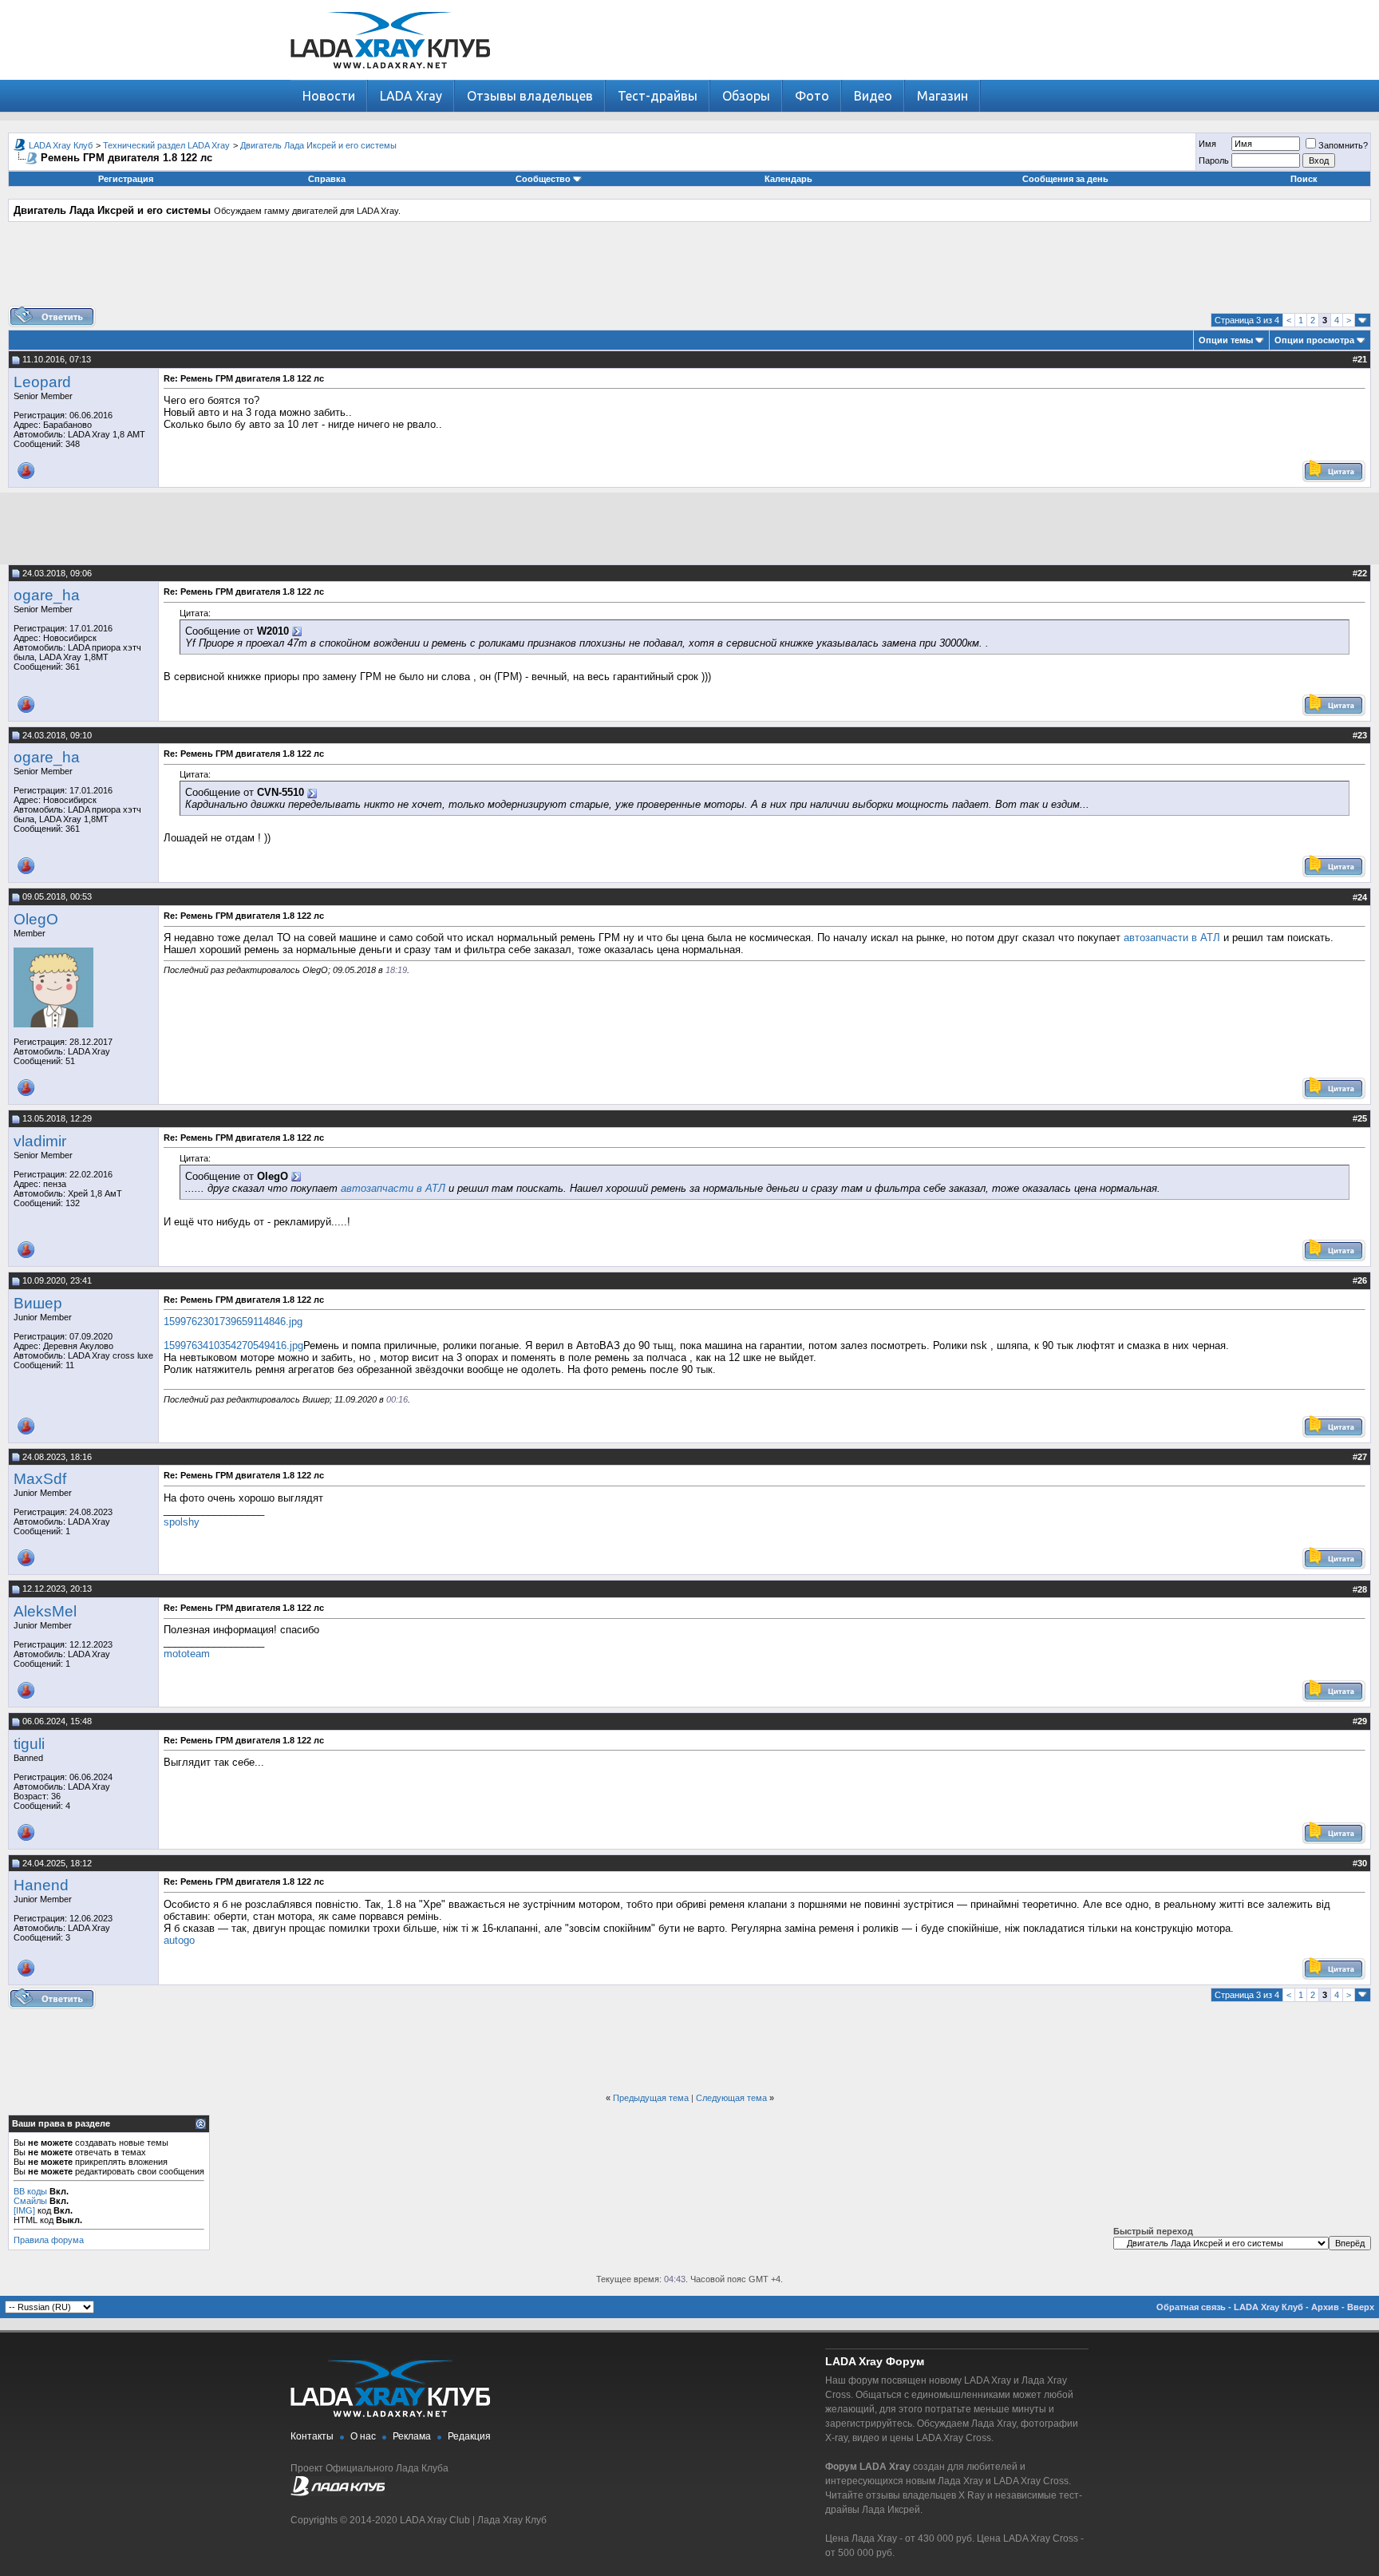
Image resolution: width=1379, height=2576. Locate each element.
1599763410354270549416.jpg (233, 1345)
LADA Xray (411, 96)
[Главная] (390, 76)
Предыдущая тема (651, 2098)
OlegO (36, 919)
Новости (329, 96)
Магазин (942, 96)
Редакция (469, 2436)
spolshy (182, 1522)
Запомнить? (1343, 145)
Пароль (1214, 160)
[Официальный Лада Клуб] (338, 2493)
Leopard (42, 382)
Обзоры (746, 96)
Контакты (312, 2436)
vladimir (40, 1141)
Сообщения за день (1065, 179)
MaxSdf (40, 1479)
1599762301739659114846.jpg (233, 1322)
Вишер (38, 1303)
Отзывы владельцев (530, 96)
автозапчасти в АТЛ (1172, 938)
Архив (1325, 2307)
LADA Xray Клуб (61, 145)
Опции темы (1226, 340)
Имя (1207, 144)
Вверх (1361, 2307)
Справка (327, 179)
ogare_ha (47, 595)
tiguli (29, 1744)
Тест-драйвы (658, 96)
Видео (873, 96)
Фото (812, 96)
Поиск (1304, 179)
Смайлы (30, 2201)
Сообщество (543, 179)
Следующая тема (731, 2098)
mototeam (187, 1654)
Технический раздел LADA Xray (166, 145)
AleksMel (45, 1611)
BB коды (30, 2191)
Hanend (41, 1885)
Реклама (412, 2436)
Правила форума (49, 2240)
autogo (179, 1940)
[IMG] (24, 2210)
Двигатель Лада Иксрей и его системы (318, 145)
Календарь (788, 179)
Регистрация (126, 179)
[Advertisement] (689, 270)
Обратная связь (1191, 2307)
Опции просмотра (1314, 340)
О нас (363, 2436)
